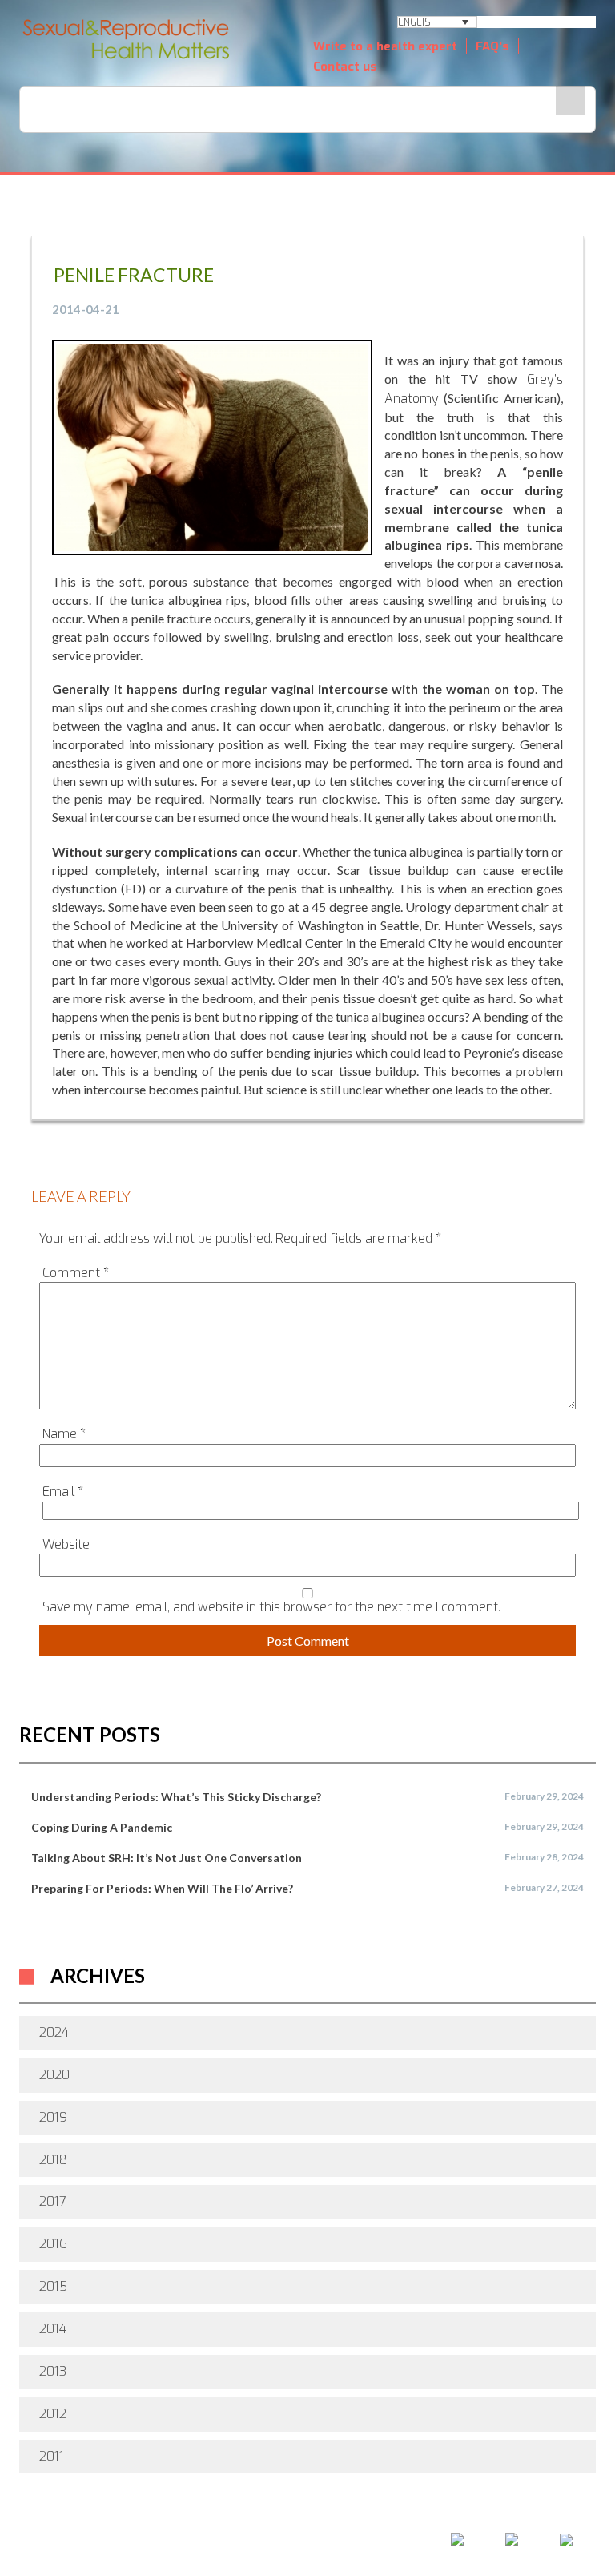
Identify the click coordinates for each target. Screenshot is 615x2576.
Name (64, 1434)
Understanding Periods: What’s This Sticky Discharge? (176, 1797)
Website (66, 1544)
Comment (76, 1273)
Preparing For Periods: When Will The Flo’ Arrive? (162, 1888)
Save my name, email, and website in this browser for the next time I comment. (271, 1607)
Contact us (345, 67)
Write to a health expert (385, 46)
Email (63, 1492)
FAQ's (492, 46)
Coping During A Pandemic (102, 1827)
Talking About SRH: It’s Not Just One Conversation (167, 1858)
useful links (485, 2526)
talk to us (372, 2526)
